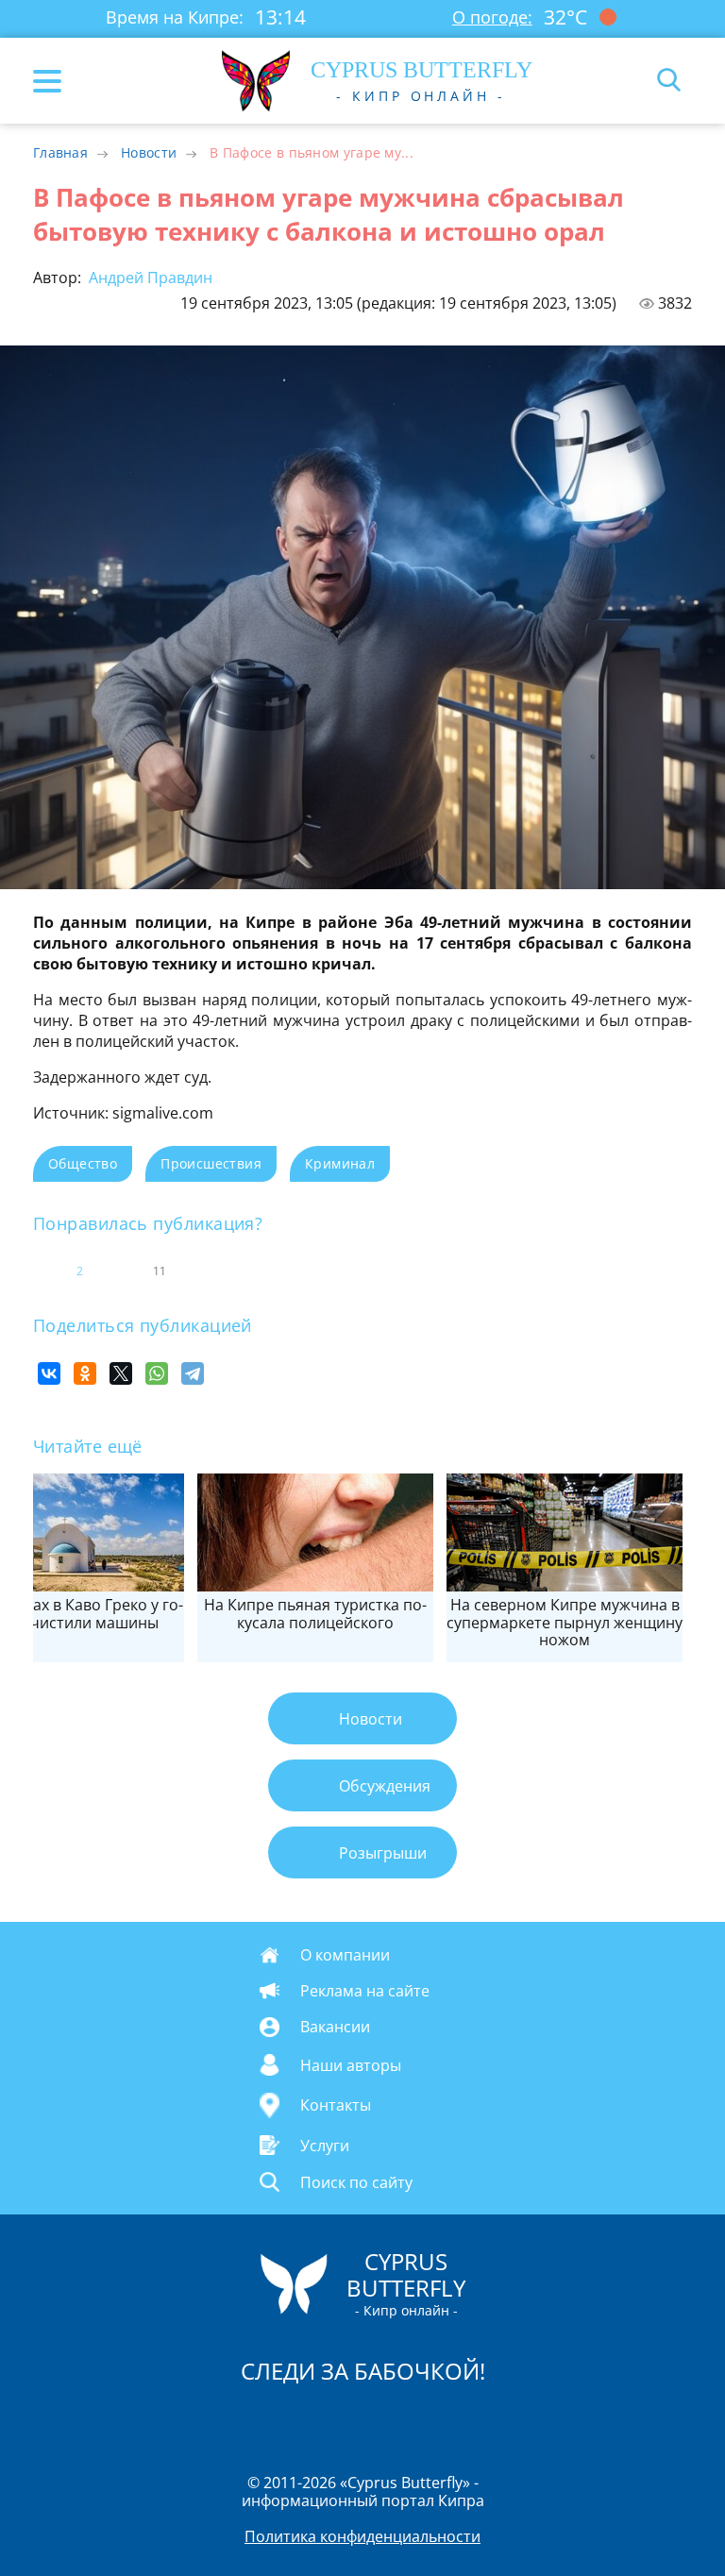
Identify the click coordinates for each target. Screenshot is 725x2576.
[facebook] (256, 2420)
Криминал (340, 1163)
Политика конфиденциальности (362, 2536)
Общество (83, 1163)
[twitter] (343, 2420)
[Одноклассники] (85, 1373)
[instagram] (299, 2420)
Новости (149, 152)
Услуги (325, 2145)
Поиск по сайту (356, 2181)
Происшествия (211, 1163)
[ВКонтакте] (49, 1373)
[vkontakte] (430, 2420)
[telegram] (386, 2420)
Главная (60, 152)
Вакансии (335, 2027)
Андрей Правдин (149, 278)
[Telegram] (193, 1373)
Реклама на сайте (365, 1991)
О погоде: (492, 17)
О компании (345, 1955)
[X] (121, 1373)
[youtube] (471, 2420)
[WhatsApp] (157, 1373)
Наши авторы (351, 2064)
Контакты (336, 2105)
